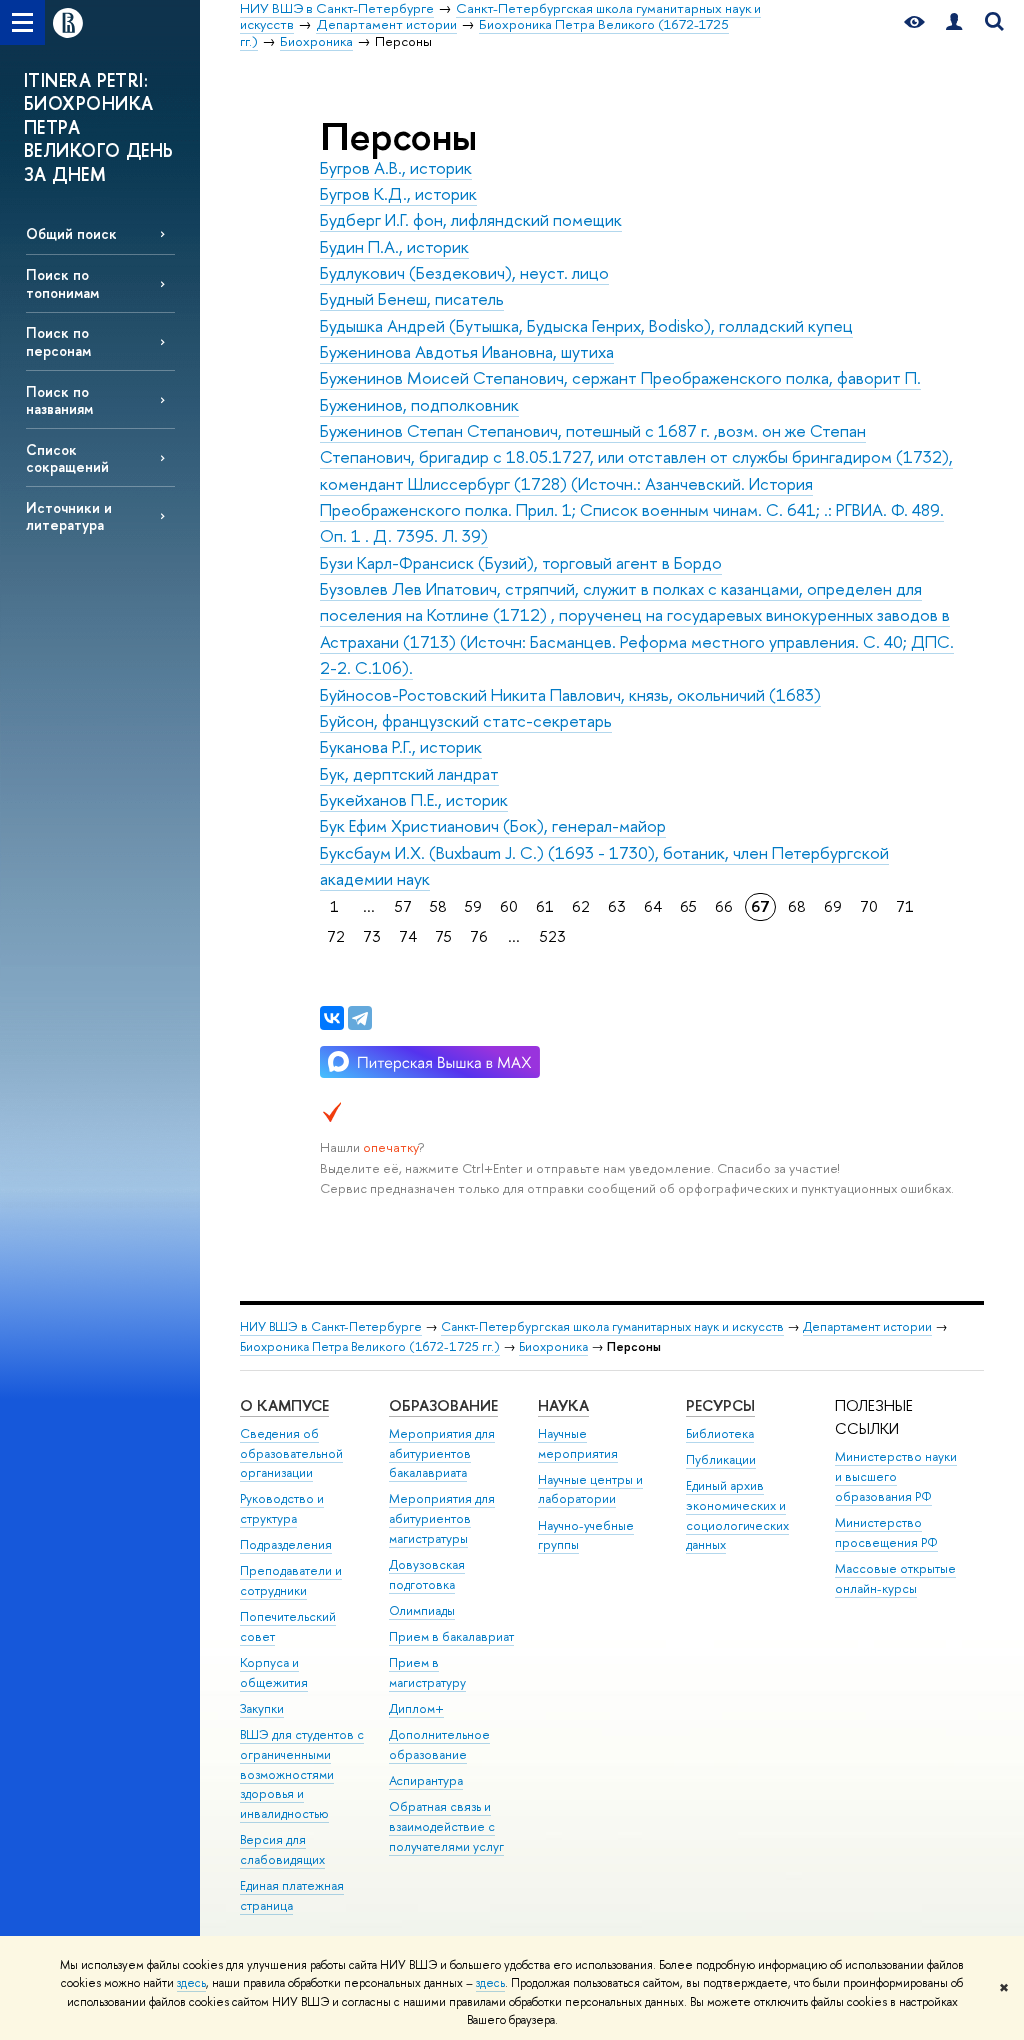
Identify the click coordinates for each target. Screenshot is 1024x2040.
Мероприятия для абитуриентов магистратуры (442, 1518)
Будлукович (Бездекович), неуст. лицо (464, 272)
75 (443, 936)
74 (408, 936)
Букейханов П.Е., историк (414, 799)
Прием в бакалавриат (451, 1636)
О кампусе (284, 1405)
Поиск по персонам (58, 341)
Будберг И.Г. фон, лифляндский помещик (471, 219)
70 (869, 906)
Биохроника (553, 1346)
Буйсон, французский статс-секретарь (466, 720)
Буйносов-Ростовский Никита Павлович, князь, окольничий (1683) (570, 694)
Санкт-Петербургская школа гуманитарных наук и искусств (612, 1326)
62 (581, 906)
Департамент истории (867, 1326)
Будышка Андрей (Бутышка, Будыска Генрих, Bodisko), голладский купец (586, 325)
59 (473, 906)
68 (797, 906)
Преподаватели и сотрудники (291, 1580)
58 (438, 906)
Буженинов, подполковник (419, 404)
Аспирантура (426, 1780)
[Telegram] (360, 1018)
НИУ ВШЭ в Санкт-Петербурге (331, 1326)
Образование (443, 1405)
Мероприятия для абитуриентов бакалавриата (442, 1453)
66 (724, 906)
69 (833, 906)
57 (403, 906)
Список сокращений (67, 458)
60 (509, 906)
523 (553, 936)
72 (336, 936)
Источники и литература (69, 516)
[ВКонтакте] (332, 1018)
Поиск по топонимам (62, 283)
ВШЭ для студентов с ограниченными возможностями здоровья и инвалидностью (302, 1774)
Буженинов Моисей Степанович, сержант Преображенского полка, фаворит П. (620, 377)
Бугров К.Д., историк (398, 193)
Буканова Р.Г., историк (401, 746)
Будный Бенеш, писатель (412, 298)
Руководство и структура (282, 1508)
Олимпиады (422, 1610)
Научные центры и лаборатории (590, 1489)
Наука (563, 1405)
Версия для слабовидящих (282, 1849)
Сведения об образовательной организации (291, 1453)
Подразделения (286, 1544)
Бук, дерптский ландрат (409, 773)
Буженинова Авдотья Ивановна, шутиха (467, 351)
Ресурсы (720, 1405)
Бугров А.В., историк (396, 167)
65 (688, 906)
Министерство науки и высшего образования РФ (896, 1476)
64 (653, 906)
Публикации (721, 1459)
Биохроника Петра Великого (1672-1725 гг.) (370, 1346)
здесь (191, 1983)
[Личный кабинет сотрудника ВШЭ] (954, 22)
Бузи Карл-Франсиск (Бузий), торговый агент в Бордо (521, 562)
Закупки (262, 1708)
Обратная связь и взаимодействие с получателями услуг (446, 1826)
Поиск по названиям (59, 400)
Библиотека (720, 1433)
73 (372, 936)
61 (545, 906)
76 (479, 936)
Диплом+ (416, 1708)
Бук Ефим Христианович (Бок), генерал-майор (493, 825)
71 (905, 906)
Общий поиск (71, 233)
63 (617, 906)
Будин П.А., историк (394, 246)
